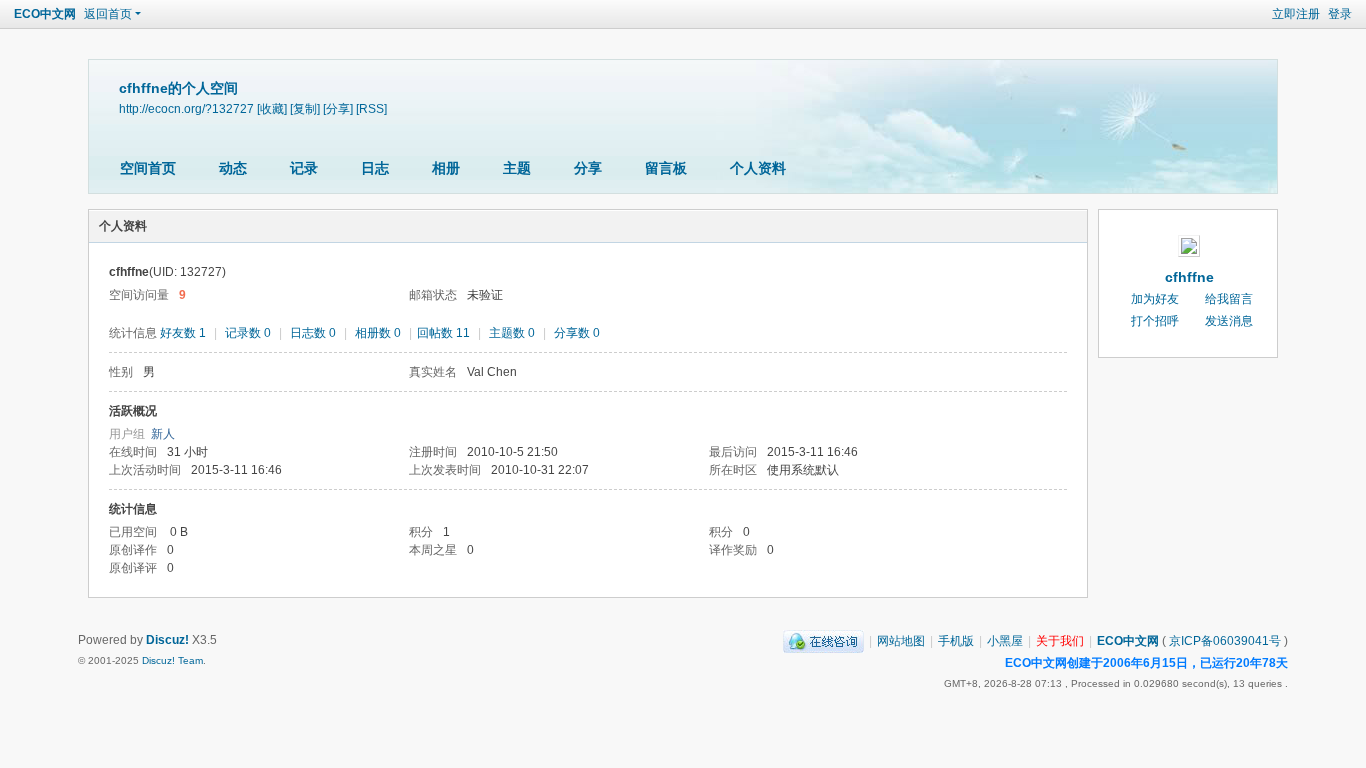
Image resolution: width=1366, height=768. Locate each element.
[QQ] (823, 641)
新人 (163, 434)
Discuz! (167, 640)
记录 (304, 168)
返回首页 (108, 14)
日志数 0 (313, 333)
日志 (375, 168)
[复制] (305, 108)
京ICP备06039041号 (1225, 641)
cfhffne (1189, 277)
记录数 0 (248, 333)
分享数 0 (577, 333)
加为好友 (1155, 299)
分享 (588, 168)
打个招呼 (1155, 321)
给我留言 (1229, 299)
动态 (233, 168)
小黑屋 (1005, 641)
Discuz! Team (172, 660)
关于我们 (1060, 641)
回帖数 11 (443, 333)
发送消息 (1229, 321)
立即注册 (1296, 14)
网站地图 (901, 641)
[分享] (338, 108)
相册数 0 (378, 333)
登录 (1340, 14)
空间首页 (148, 168)
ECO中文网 (45, 14)
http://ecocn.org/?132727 (186, 108)
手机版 (956, 641)
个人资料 (758, 168)
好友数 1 (183, 333)
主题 (517, 168)
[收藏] (272, 108)
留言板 (666, 168)
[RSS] (371, 108)
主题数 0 (512, 333)
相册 (446, 168)
